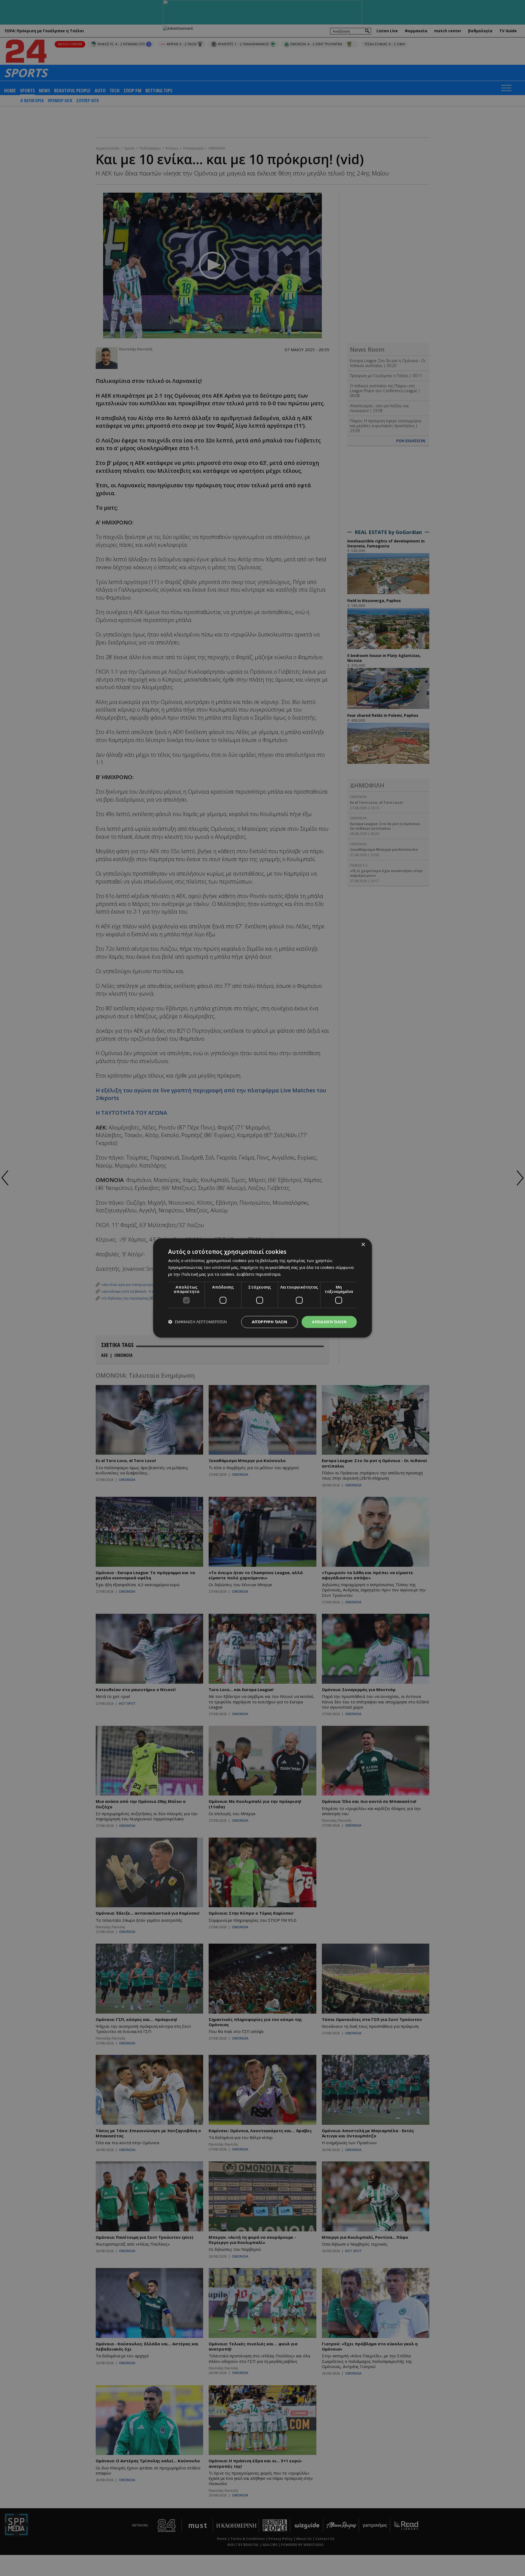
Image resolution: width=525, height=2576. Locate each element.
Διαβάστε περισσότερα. (259, 1274)
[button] (197, 1322)
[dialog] (262, 1288)
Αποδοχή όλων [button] (329, 1322)
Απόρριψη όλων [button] (269, 1322)
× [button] (363, 1245)
